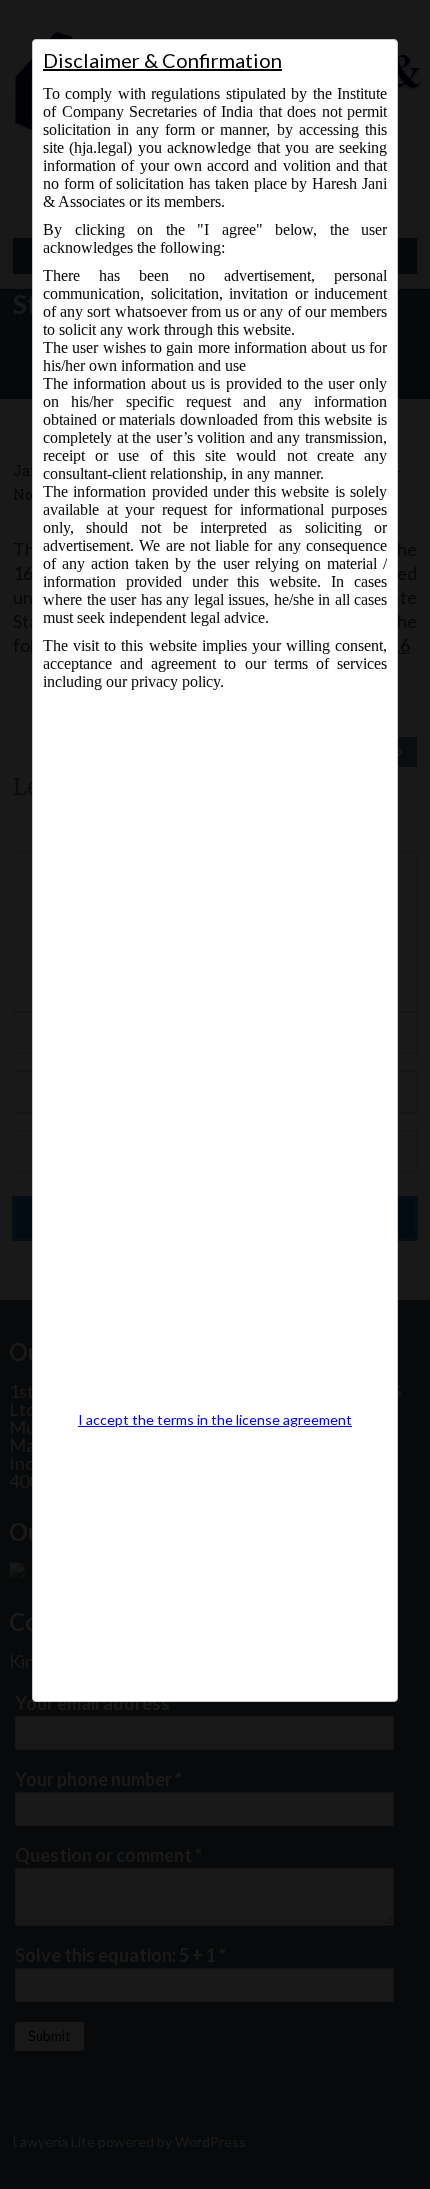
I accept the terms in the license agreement (215, 1420)
